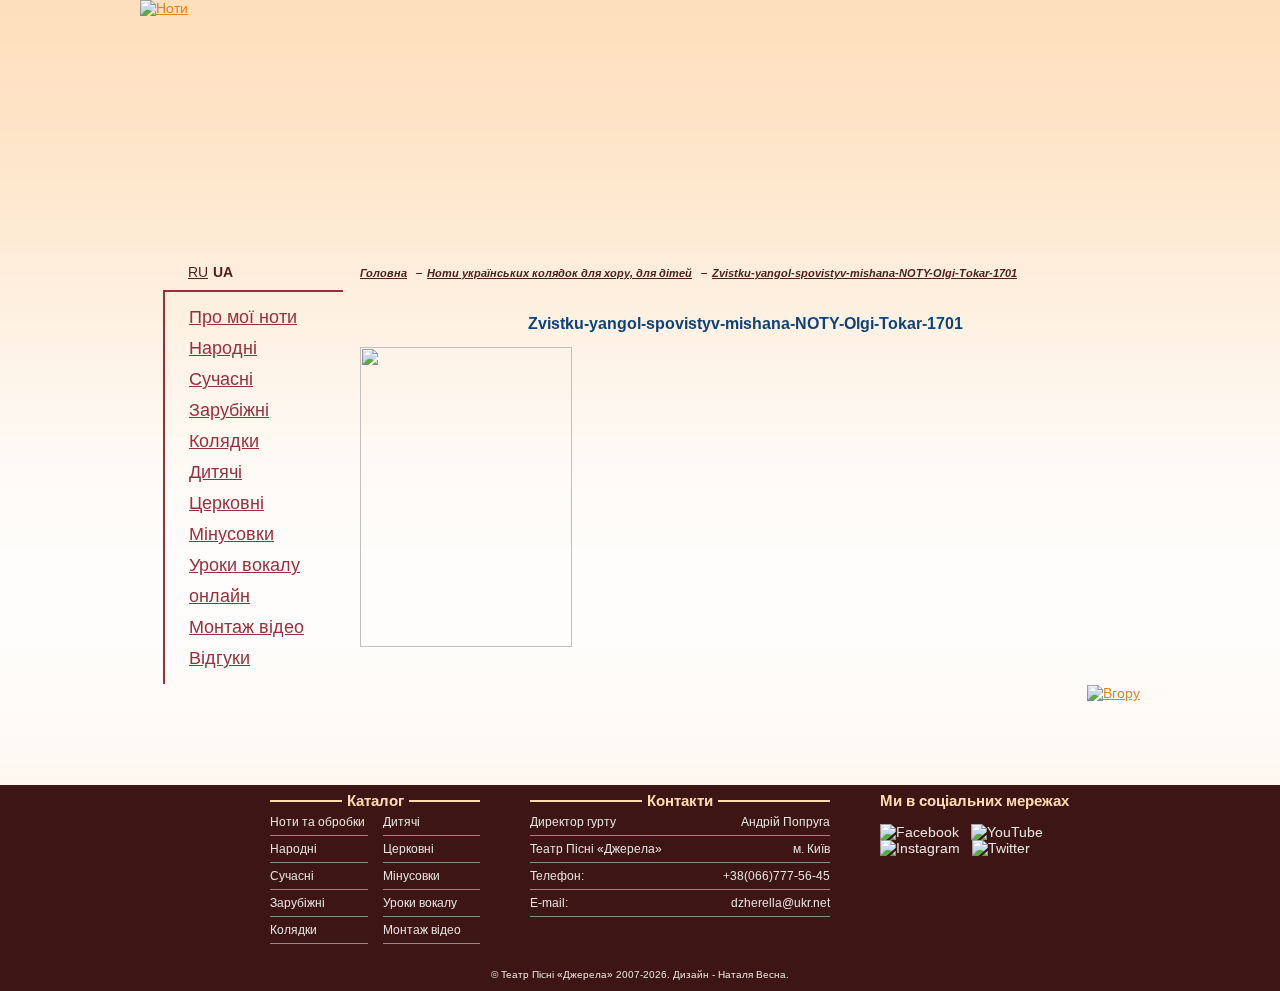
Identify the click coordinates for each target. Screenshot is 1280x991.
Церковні (226, 503)
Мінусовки (231, 534)
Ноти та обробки (317, 822)
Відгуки (219, 658)
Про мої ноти (243, 317)
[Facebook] (921, 832)
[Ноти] (164, 8)
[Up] (1113, 693)
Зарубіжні (229, 410)
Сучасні (221, 379)
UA (223, 272)
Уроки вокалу (420, 903)
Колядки (224, 441)
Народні (223, 348)
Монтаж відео (246, 627)
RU (198, 272)
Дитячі (215, 472)
